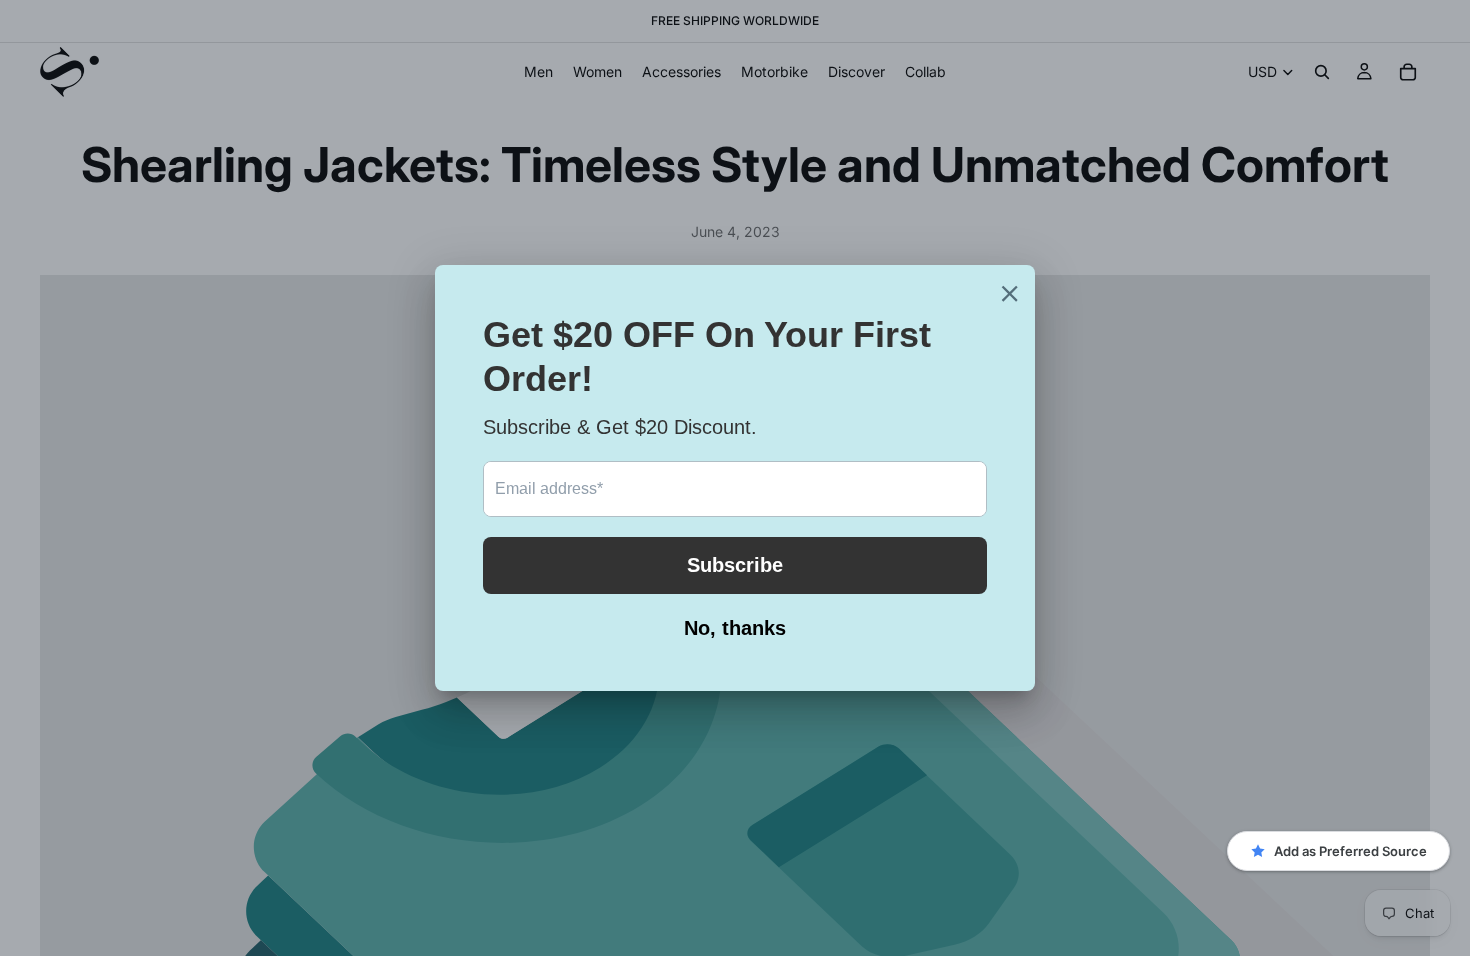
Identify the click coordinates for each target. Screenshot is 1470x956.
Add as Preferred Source (1350, 851)
